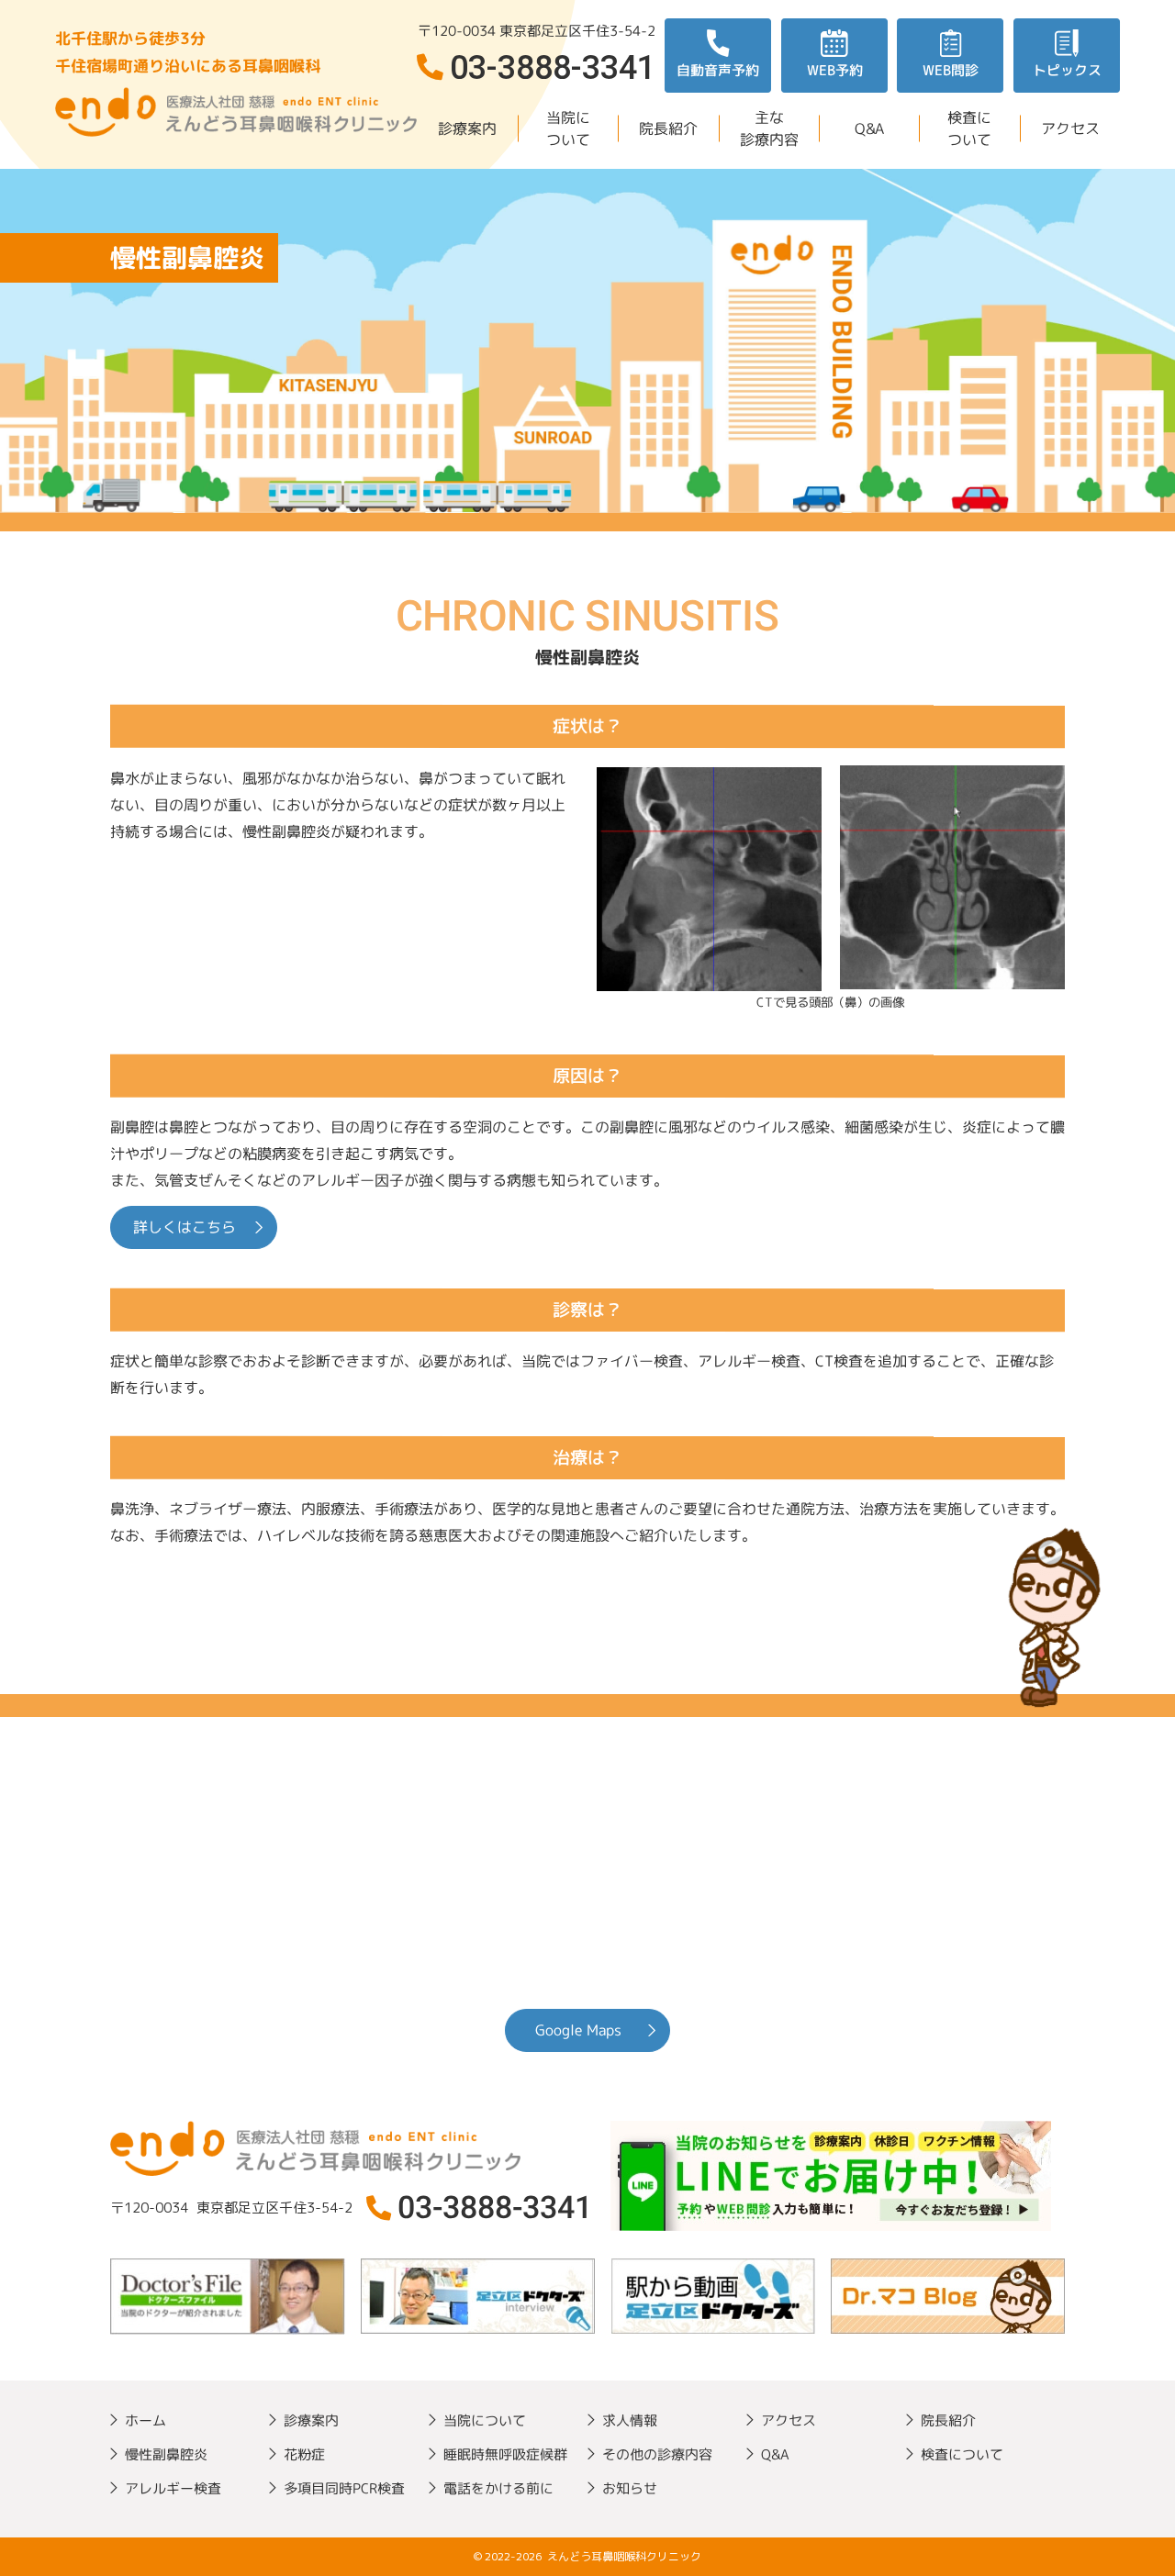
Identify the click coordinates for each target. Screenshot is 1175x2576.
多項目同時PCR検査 (344, 2488)
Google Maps (578, 2030)
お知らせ (630, 2488)
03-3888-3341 (495, 2207)
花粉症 (304, 2454)
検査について (969, 128)
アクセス (1069, 128)
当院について (567, 128)
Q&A (869, 128)
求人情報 (630, 2420)
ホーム (145, 2420)
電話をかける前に (498, 2488)
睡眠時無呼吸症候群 (505, 2454)
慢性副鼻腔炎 (166, 2454)
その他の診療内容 (657, 2454)
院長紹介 (668, 128)
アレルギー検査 (173, 2488)
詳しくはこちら (185, 1227)
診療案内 (467, 128)
